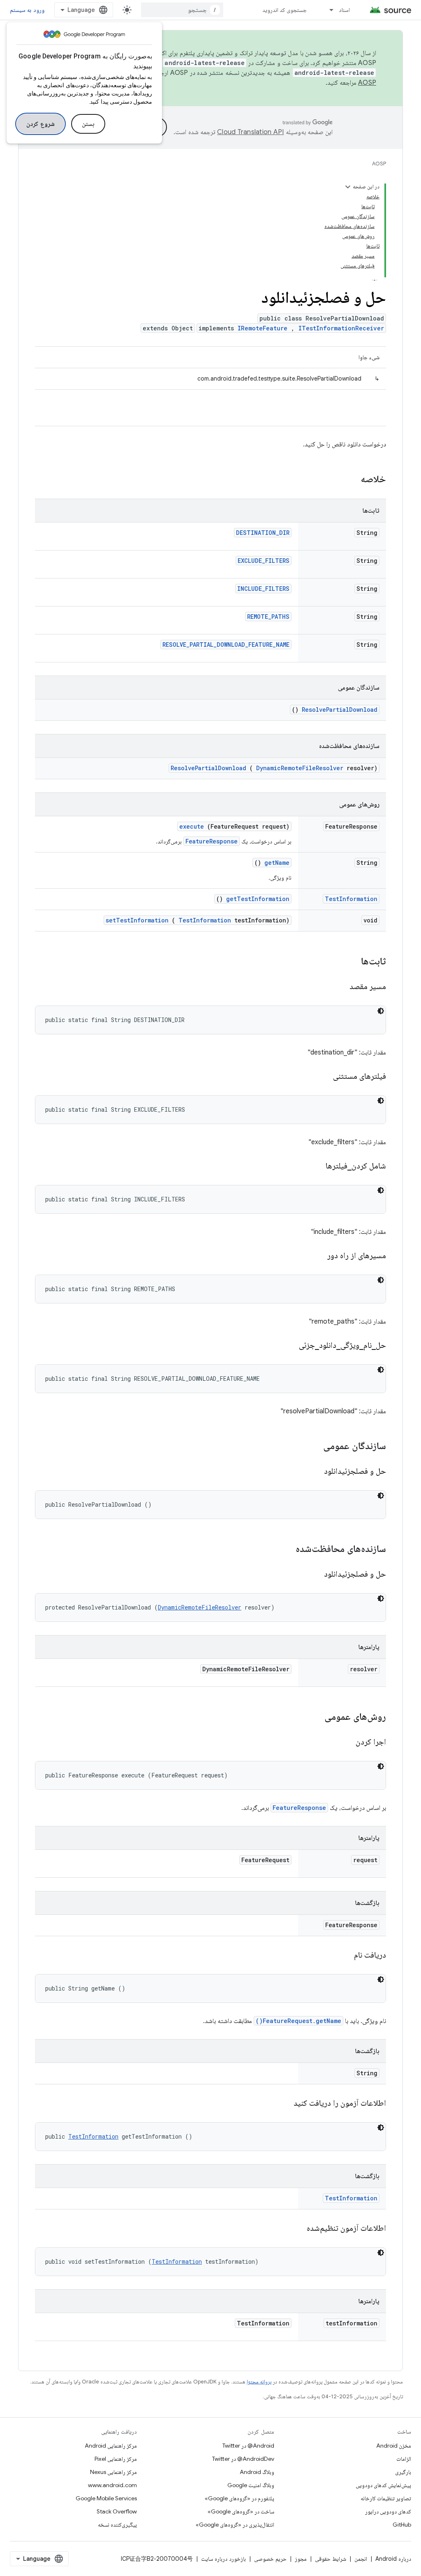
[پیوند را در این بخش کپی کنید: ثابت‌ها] (350, 962)
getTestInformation (258, 899)
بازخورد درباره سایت (223, 2559)
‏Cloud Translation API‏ (250, 132)
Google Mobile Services (106, 2498)
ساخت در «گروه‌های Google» (241, 2511)
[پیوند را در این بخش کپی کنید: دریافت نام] (344, 1956)
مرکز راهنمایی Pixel (116, 2459)
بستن (88, 124)
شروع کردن (40, 124)
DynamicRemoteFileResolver (300, 768)
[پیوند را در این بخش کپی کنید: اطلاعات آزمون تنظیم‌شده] (296, 2229)
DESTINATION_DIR (263, 533)
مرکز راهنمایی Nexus (113, 2472)
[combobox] (182, 10)
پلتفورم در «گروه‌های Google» (239, 2498)
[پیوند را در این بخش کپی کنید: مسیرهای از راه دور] (317, 1256)
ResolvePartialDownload (340, 710)
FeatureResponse (212, 841)
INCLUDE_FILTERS (263, 589)
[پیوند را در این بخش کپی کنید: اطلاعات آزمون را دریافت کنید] (283, 2104)
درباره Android (393, 2559)
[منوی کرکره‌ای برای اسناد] (328, 10)
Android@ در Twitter (248, 2446)
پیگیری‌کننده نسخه (117, 2525)
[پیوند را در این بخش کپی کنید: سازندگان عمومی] (312, 1447)
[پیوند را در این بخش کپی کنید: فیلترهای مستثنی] (323, 1077)
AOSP (379, 164)
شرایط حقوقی (331, 2559)
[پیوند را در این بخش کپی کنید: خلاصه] (350, 480)
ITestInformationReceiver (341, 328)
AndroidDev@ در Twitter (243, 2459)
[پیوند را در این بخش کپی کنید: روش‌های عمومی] (314, 1717)
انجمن (361, 2559)
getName (277, 863)
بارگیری (403, 2472)
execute (192, 826)
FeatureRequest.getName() (298, 2021)
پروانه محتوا (259, 2382)
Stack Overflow (117, 2511)
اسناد (344, 10)
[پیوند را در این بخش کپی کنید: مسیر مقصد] (339, 987)
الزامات (404, 2459)
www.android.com (112, 2485)
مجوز (301, 2559)
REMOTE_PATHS (268, 617)
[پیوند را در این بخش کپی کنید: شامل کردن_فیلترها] (315, 1166)
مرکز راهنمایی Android (111, 2446)
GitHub (402, 2525)
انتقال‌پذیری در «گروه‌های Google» (235, 2525)
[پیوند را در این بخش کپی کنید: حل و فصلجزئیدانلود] (314, 1472)
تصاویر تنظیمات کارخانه (386, 2498)
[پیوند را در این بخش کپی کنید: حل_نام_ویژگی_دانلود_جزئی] (289, 1346)
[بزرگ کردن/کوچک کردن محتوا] (348, 187)
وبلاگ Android (257, 2472)
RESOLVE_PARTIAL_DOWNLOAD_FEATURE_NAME (226, 645)
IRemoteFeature (263, 328)
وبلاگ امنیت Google (251, 2485)
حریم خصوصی (270, 2559)
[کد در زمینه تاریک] (381, 1011)
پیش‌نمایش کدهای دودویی (383, 2485)
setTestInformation (137, 920)
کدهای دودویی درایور (388, 2511)
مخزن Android (394, 2446)
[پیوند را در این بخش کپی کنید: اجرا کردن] (345, 1742)
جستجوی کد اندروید (285, 10)
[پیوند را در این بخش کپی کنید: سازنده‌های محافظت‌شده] (285, 1549)
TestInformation (351, 899)
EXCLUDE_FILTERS (264, 561)
